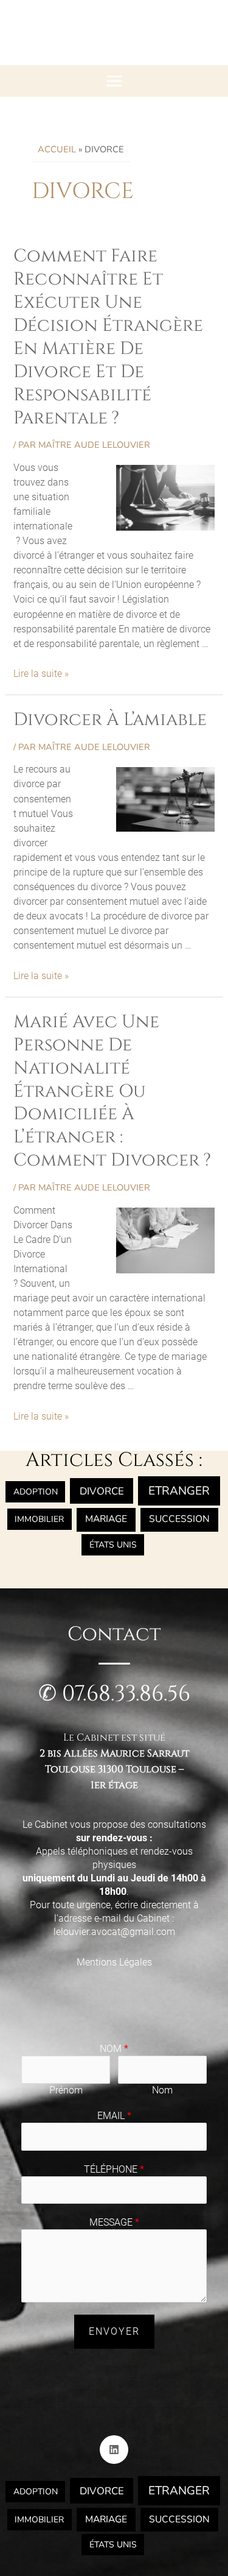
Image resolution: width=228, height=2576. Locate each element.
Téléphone (114, 2169)
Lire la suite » (41, 674)
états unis (113, 1545)
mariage (106, 1519)
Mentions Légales (114, 1962)
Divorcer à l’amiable (110, 720)
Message (114, 2222)
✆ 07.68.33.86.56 (114, 1694)
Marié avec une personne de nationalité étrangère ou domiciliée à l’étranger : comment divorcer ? (112, 1092)
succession (179, 1519)
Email (114, 2116)
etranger (179, 1491)
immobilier (39, 1519)
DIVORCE (102, 1491)
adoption (36, 1492)
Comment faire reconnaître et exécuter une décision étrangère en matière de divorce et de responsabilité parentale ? (108, 337)
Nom (114, 2049)
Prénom (66, 2090)
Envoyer (114, 2331)
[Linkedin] (114, 2450)
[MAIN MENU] (114, 81)
